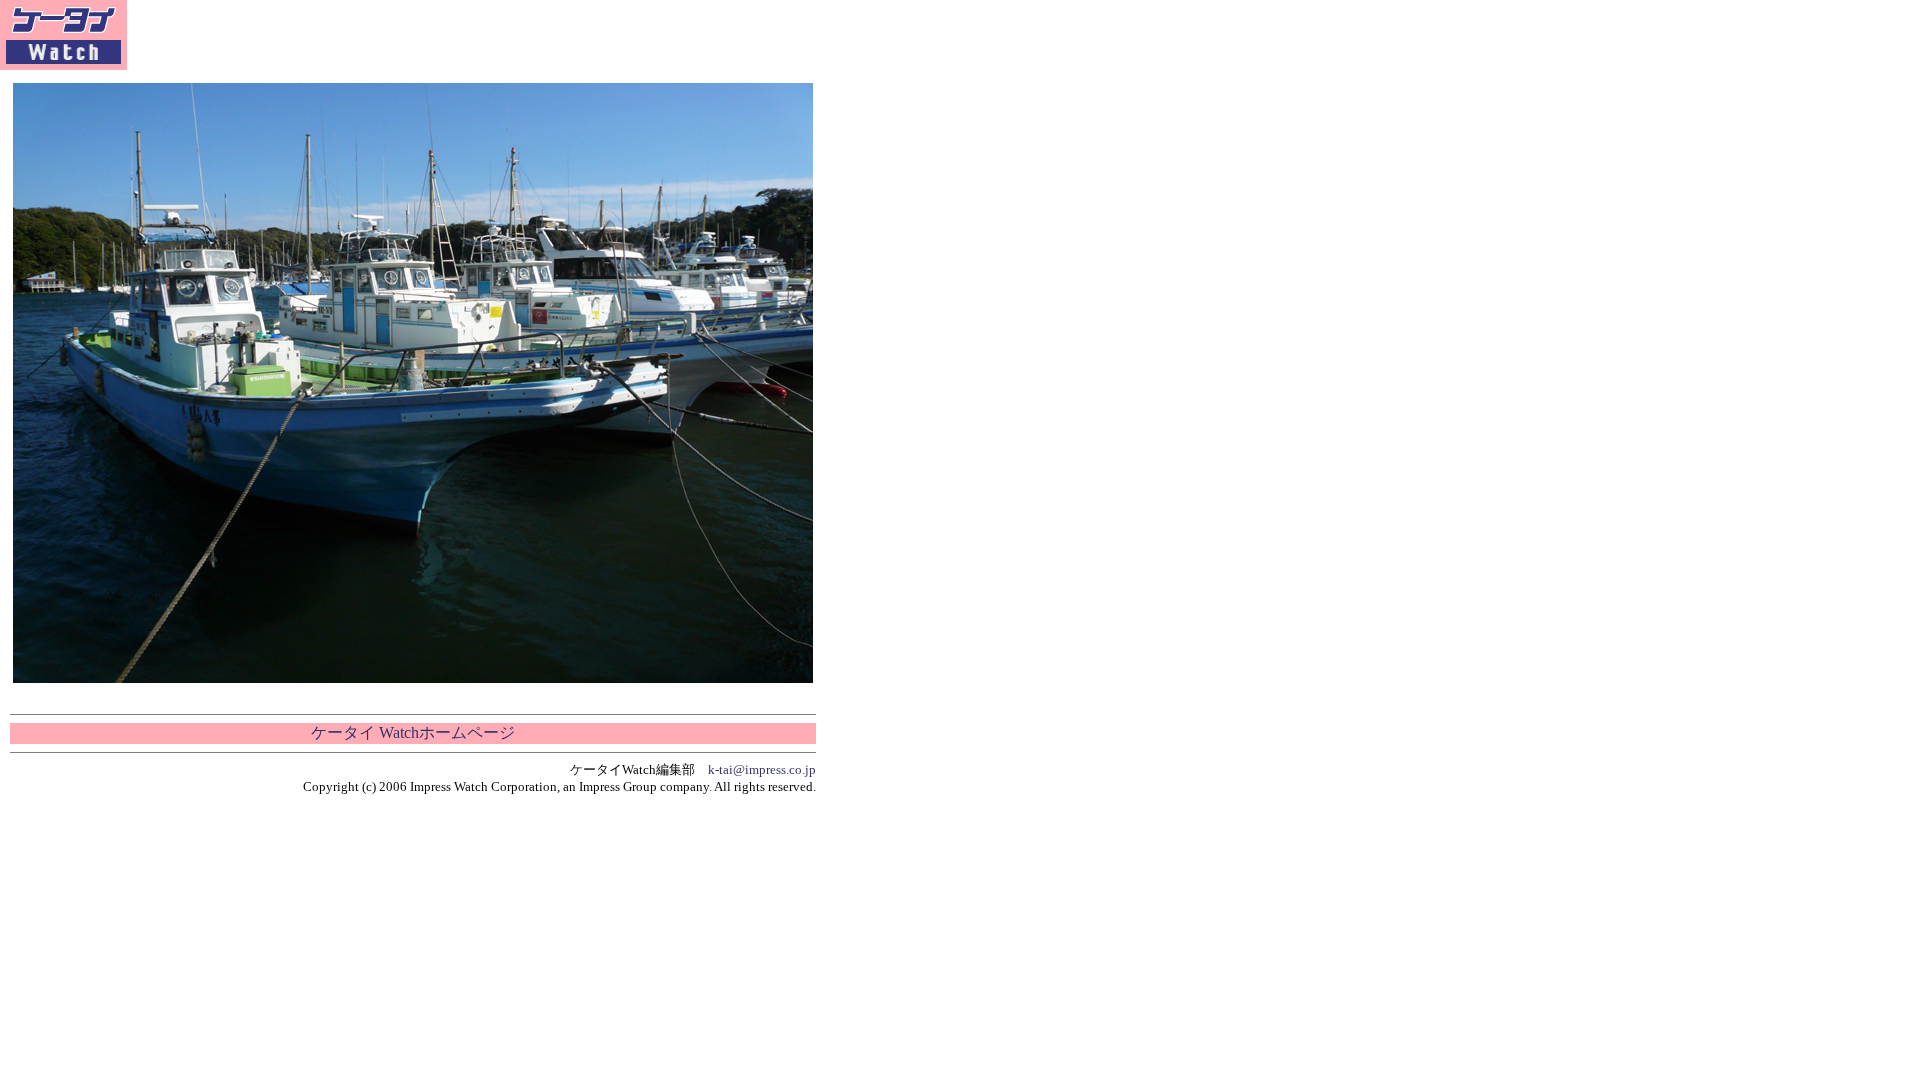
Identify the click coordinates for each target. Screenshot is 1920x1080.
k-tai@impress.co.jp (762, 769)
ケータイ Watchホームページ (413, 732)
